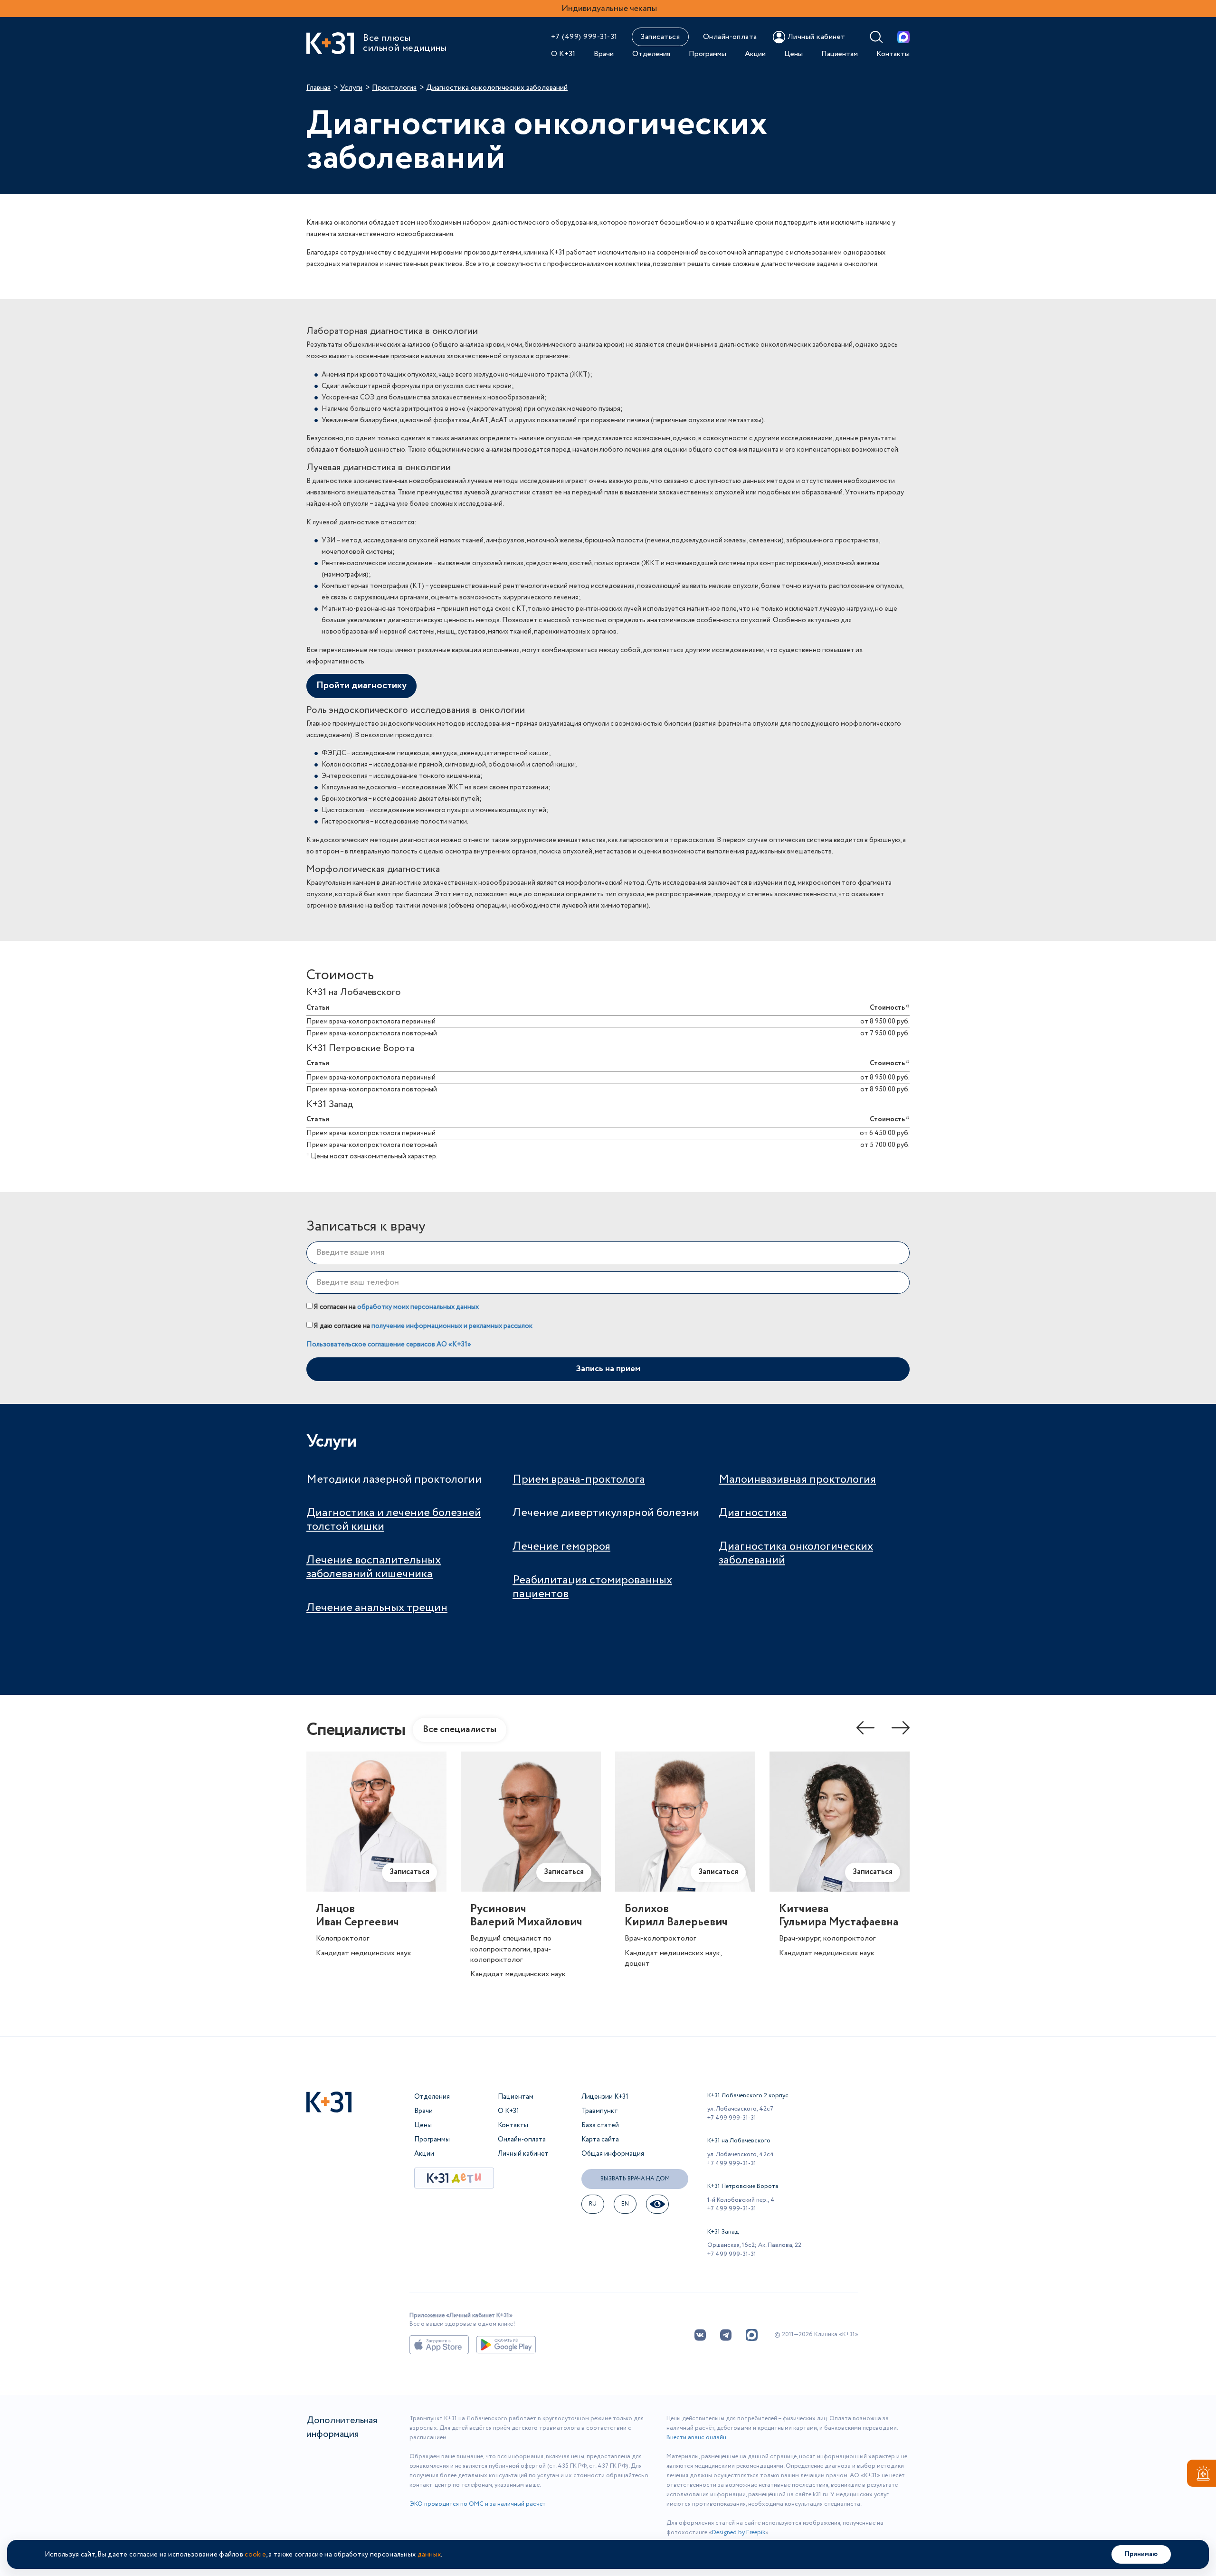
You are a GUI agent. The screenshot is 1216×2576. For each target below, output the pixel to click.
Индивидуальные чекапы (609, 9)
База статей (600, 2125)
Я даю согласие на (423, 1326)
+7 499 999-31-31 (732, 2118)
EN (625, 2204)
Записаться (660, 37)
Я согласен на (396, 1307)
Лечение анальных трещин (377, 1608)
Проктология (394, 88)
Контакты (893, 54)
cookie (255, 2555)
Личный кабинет (523, 2154)
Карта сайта (600, 2140)
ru (593, 2204)
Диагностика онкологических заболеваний (796, 1553)
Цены (793, 54)
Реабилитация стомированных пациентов (592, 1587)
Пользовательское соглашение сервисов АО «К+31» (389, 1345)
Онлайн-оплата (730, 37)
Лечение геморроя (561, 1547)
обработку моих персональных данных (418, 1307)
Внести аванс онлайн (696, 2438)
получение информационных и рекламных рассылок (452, 1326)
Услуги (351, 88)
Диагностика (753, 1513)
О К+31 (563, 54)
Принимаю (1141, 2554)
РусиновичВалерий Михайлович (526, 1916)
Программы (708, 54)
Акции (755, 54)
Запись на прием (608, 1369)
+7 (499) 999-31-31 (584, 37)
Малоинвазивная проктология (797, 1480)
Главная (318, 88)
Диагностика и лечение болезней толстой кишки (394, 1520)
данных (429, 2555)
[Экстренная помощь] (1202, 2475)
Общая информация (613, 2154)
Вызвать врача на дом (635, 2179)
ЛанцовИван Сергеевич (357, 1916)
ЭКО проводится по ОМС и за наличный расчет (478, 2504)
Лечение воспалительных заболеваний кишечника (374, 1567)
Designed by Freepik (739, 2533)
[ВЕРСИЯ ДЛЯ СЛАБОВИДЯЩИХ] (657, 2204)
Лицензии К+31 (605, 2097)
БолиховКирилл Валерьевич (676, 1916)
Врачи (604, 54)
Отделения (651, 54)
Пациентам (840, 54)
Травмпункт (600, 2111)
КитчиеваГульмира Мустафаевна (839, 1916)
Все (460, 1729)
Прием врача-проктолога (579, 1480)
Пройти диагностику (361, 686)
